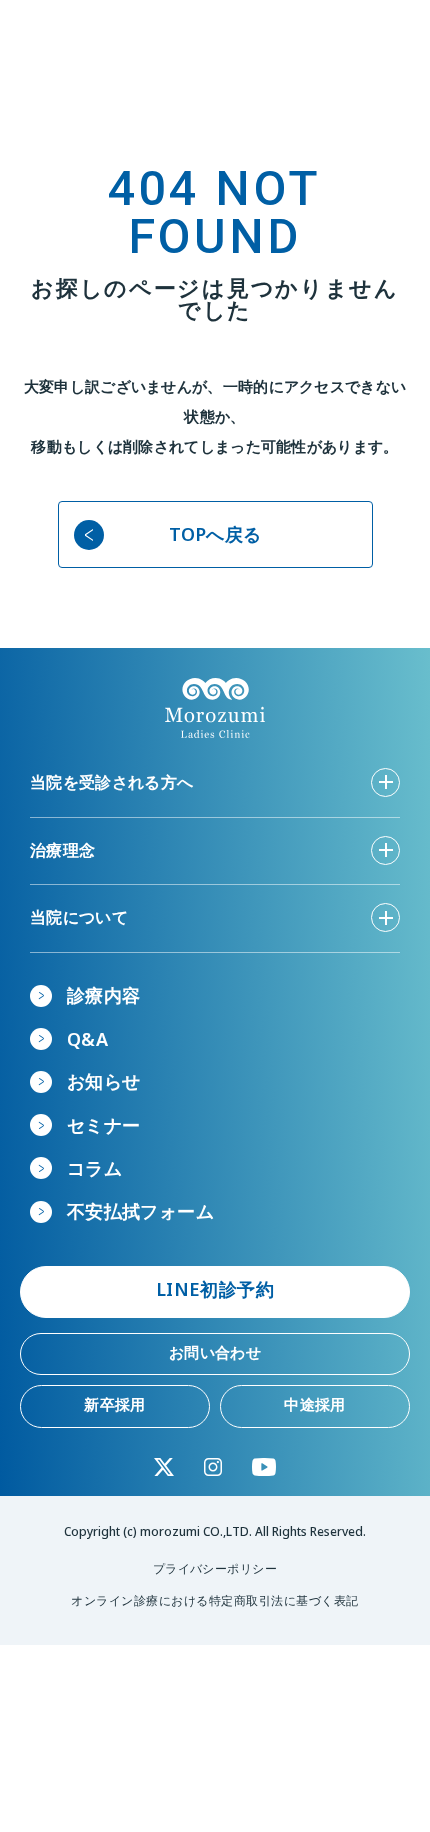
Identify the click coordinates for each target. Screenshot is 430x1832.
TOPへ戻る (215, 534)
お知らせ (103, 1081)
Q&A (87, 1039)
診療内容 (103, 995)
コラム (94, 1168)
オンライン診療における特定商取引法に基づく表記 (214, 1600)
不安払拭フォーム (140, 1211)
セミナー (103, 1125)
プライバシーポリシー (215, 1568)
